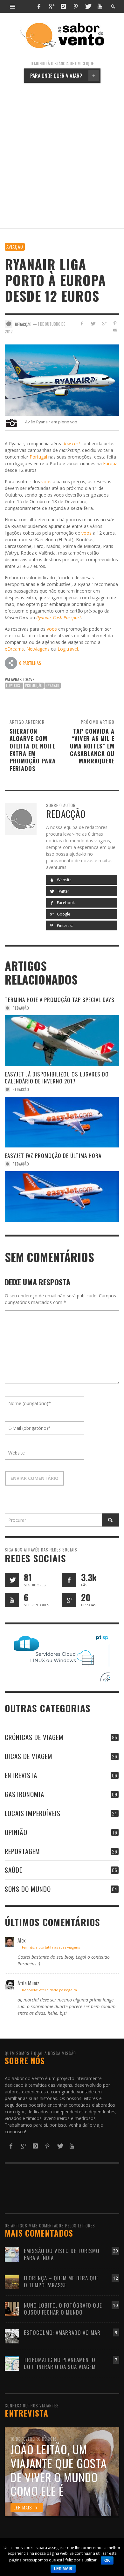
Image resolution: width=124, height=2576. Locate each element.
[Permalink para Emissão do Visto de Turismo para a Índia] (12, 2254)
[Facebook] (39, 6)
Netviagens (38, 649)
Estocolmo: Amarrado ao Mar (62, 2332)
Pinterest (64, 925)
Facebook (65, 903)
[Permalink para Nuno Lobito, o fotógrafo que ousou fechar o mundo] (12, 2308)
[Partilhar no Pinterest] (115, 323)
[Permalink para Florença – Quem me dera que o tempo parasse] (12, 2281)
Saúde (14, 1870)
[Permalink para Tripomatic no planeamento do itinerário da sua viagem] (12, 2363)
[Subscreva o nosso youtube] (12, 1600)
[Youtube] (100, 6)
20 (115, 2251)
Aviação (15, 247)
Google (63, 914)
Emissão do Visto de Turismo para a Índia (62, 2254)
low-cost (14, 685)
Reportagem (22, 1851)
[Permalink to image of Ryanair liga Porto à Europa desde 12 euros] (62, 379)
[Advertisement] (62, 156)
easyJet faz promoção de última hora (53, 1156)
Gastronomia (24, 1794)
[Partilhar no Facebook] (82, 323)
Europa (110, 463)
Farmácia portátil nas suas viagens (51, 1947)
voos (46, 482)
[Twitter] (88, 6)
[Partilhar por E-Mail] (115, 330)
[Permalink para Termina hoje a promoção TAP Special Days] (62, 1041)
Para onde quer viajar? (63, 76)
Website (64, 880)
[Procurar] (13, 6)
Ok (107, 2560)
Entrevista (21, 1775)
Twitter (63, 891)
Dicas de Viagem (29, 1756)
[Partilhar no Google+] (104, 323)
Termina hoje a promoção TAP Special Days (60, 1000)
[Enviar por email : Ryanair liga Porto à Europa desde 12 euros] (11, 663)
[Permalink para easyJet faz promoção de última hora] (62, 1197)
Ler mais (63, 2569)
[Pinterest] (76, 6)
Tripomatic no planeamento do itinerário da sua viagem (60, 2363)
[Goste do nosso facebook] (69, 1580)
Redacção (21, 1008)
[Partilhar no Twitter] (93, 323)
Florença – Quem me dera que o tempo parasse (61, 2281)
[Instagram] (63, 6)
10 (115, 2305)
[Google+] (51, 6)
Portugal (38, 457)
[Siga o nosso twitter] (12, 1580)
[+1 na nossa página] (69, 1600)
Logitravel (68, 649)
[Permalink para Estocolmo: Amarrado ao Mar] (12, 2336)
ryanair (53, 685)
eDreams (14, 649)
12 (115, 2278)
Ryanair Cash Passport (59, 617)
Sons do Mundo (28, 1889)
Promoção (34, 685)
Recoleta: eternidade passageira (49, 1990)
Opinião (16, 1832)
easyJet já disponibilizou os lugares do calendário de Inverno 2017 (57, 1078)
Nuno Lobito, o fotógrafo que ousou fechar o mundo (63, 2309)
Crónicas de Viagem (34, 1737)
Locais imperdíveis (33, 1813)
